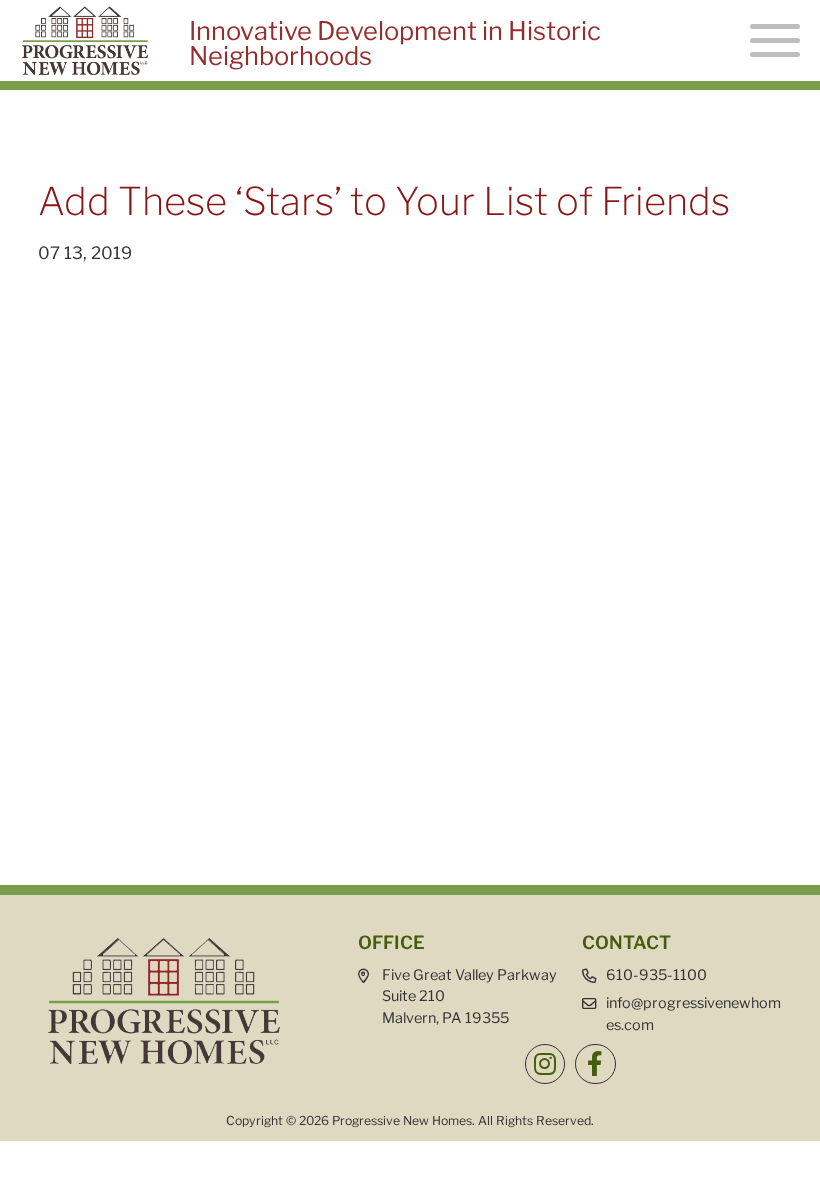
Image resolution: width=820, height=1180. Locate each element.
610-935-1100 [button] (656, 975)
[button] (545, 1064)
